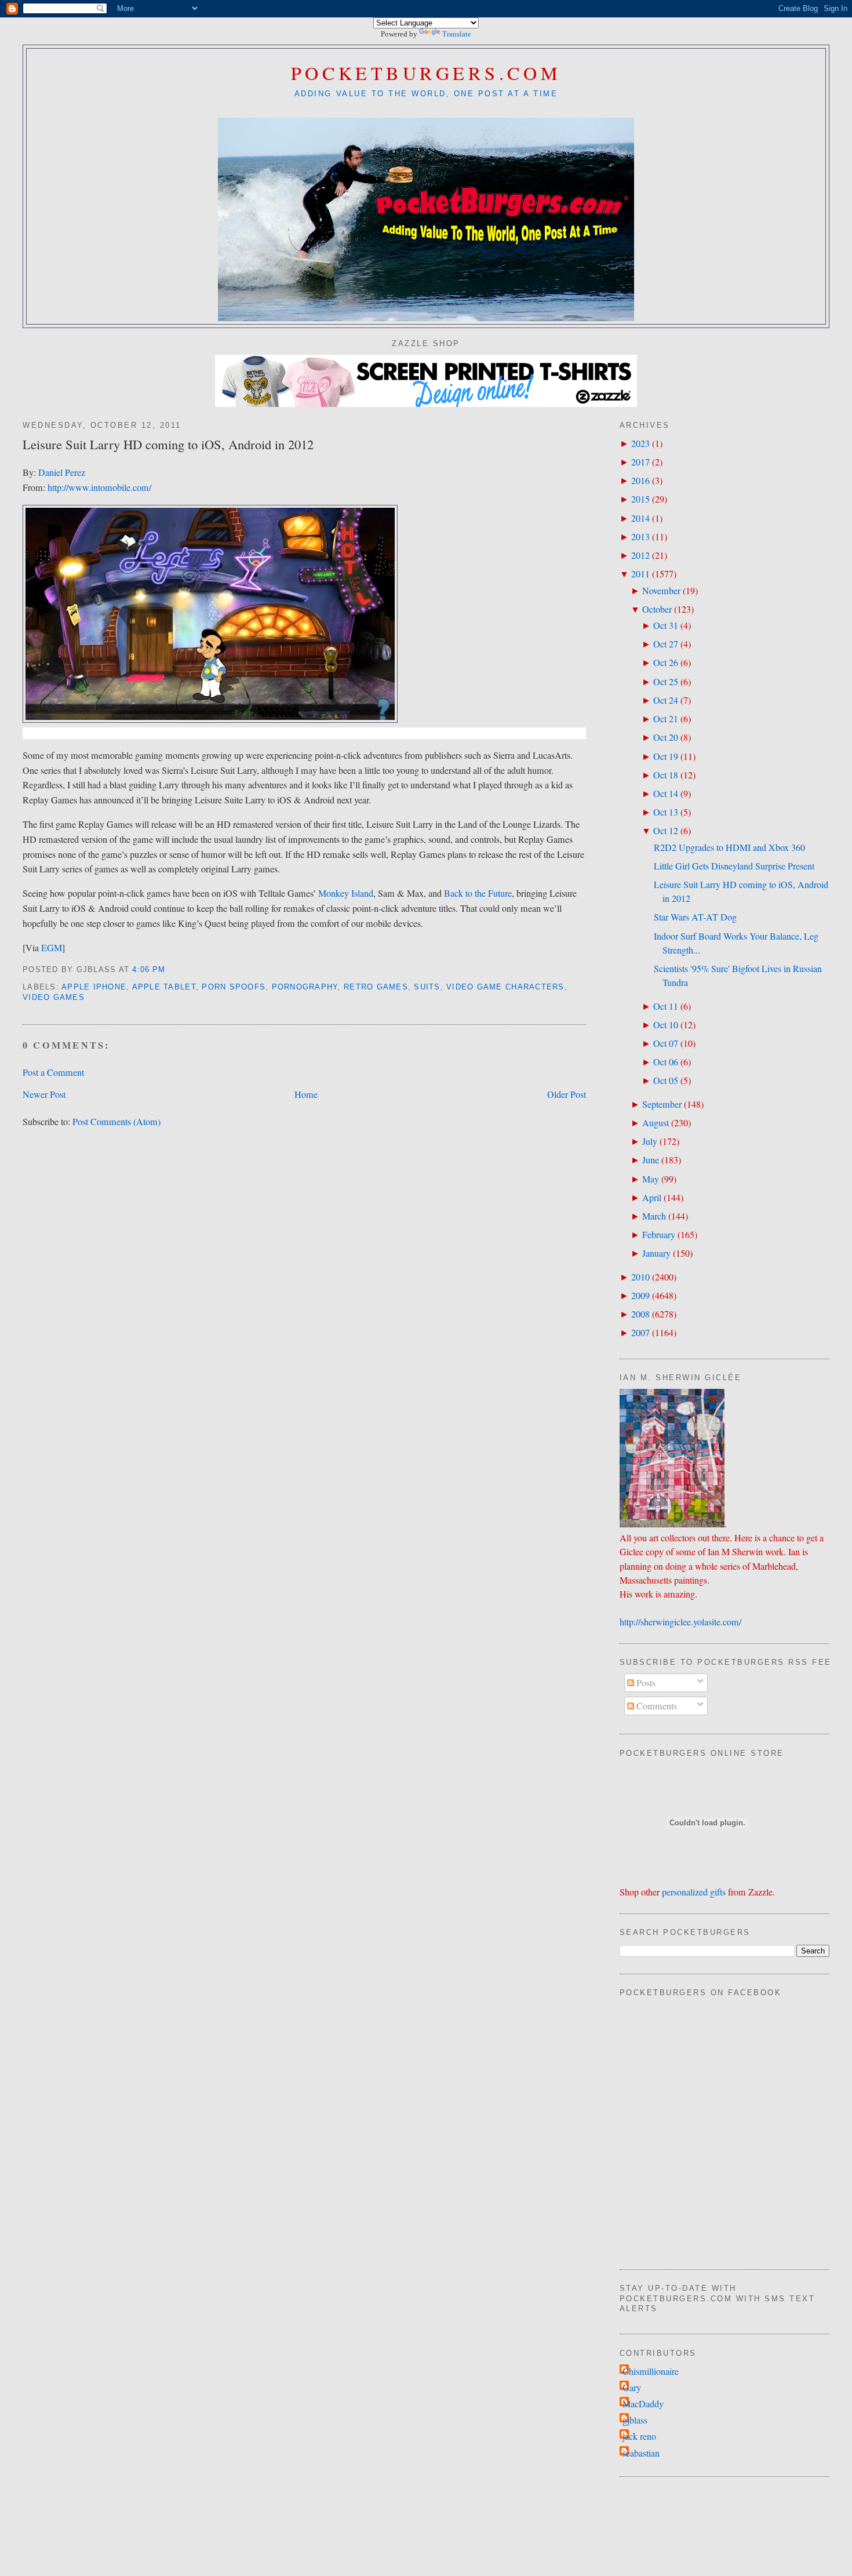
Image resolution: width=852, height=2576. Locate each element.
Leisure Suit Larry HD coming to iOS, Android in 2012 (168, 444)
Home (306, 1094)
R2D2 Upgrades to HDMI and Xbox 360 (729, 847)
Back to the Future (478, 893)
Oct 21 (666, 719)
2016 (640, 481)
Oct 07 (666, 1043)
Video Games (54, 998)
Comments (656, 1706)
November (661, 591)
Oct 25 (666, 682)
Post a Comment (53, 1072)
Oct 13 (666, 812)
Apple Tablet (164, 987)
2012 (640, 555)
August (656, 1123)
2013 (640, 537)
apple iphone (94, 987)
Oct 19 (666, 756)
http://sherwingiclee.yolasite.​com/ (680, 1622)
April (652, 1198)
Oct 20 (666, 737)
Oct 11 (666, 1006)
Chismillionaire (651, 2371)
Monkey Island (346, 893)
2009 (640, 1296)
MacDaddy (643, 2404)
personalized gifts (694, 1892)
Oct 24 (666, 700)
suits (427, 987)
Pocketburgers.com (426, 73)
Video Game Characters (505, 987)
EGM (52, 948)
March (654, 1216)
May (651, 1179)
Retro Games (376, 987)
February (659, 1235)
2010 (640, 1277)
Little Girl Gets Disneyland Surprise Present (734, 866)
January (656, 1253)
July (650, 1141)
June (651, 1160)
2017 (640, 462)
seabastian (641, 2453)
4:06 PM (149, 970)
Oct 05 (666, 1080)
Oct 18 (666, 775)
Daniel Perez (62, 472)
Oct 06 (666, 1062)
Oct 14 (666, 794)
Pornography (305, 987)
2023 (640, 443)
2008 (640, 1314)
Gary (632, 2388)
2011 (640, 574)
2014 (640, 518)
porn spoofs (234, 987)
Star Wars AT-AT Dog (695, 917)
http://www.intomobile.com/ (99, 487)
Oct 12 (666, 831)
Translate (457, 34)
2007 (640, 1333)
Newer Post (44, 1094)
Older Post (567, 1094)
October (657, 609)
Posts (645, 1683)
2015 (640, 499)
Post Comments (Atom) (116, 1122)
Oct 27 (666, 644)
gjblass (635, 2420)
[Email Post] (170, 970)
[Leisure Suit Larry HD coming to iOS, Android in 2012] (210, 719)
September (662, 1104)
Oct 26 (666, 663)
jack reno (639, 2436)
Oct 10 (666, 1025)
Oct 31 (666, 625)
